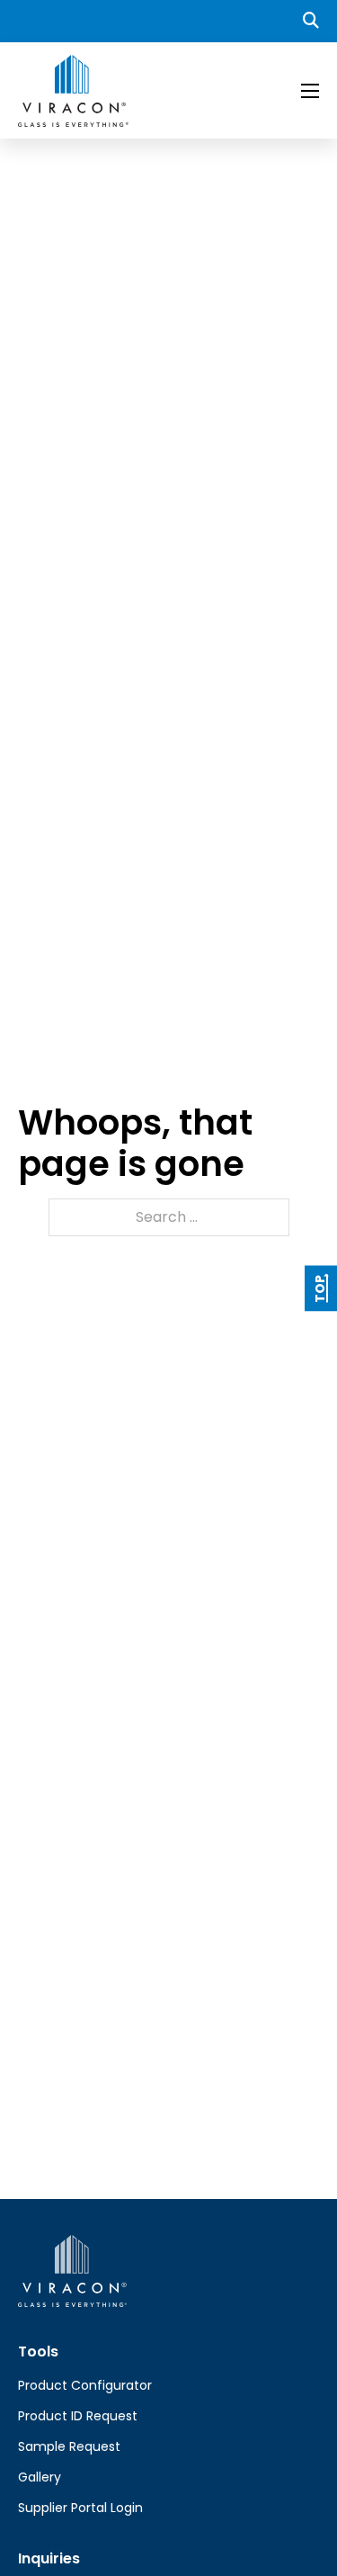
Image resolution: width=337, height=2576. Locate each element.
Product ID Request (78, 2416)
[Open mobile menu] (310, 91)
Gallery (40, 2477)
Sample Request (69, 2446)
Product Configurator (85, 2385)
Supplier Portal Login (80, 2508)
